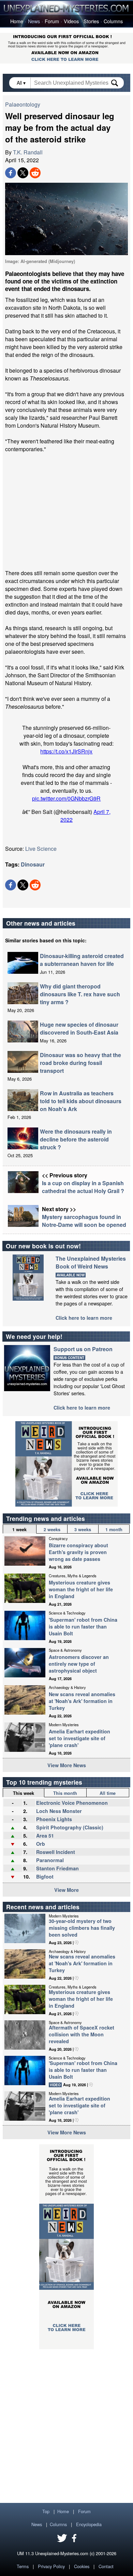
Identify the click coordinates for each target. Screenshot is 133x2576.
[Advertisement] (66, 511)
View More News (67, 1765)
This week (24, 1793)
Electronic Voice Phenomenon (72, 1803)
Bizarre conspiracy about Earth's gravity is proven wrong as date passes (78, 1552)
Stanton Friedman (57, 1868)
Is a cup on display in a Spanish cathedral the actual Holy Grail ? (83, 1187)
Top (46, 2511)
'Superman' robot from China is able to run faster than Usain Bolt (83, 1626)
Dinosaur (33, 864)
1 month (114, 1529)
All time (108, 1793)
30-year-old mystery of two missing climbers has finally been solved (82, 1928)
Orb (41, 1844)
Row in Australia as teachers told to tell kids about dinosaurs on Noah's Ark (81, 1101)
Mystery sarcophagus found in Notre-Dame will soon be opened (84, 1221)
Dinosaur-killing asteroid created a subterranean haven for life (82, 960)
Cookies (82, 2566)
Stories (91, 21)
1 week (19, 1529)
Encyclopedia (89, 2524)
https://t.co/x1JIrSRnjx (66, 751)
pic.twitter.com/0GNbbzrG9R (66, 798)
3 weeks (83, 1529)
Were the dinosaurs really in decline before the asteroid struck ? (76, 1139)
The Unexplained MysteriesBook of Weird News (91, 1262)
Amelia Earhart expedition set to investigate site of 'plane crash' (79, 1738)
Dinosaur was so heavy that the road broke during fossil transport (80, 1063)
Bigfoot (45, 1876)
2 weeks (52, 1529)
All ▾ (22, 83)
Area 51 (45, 1836)
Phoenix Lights (54, 1819)
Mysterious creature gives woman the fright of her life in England (81, 1589)
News (34, 21)
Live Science (41, 849)
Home (17, 21)
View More (66, 1890)
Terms (23, 2566)
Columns (113, 21)
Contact (106, 2566)
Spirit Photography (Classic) (70, 1827)
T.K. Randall (28, 152)
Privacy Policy (51, 2566)
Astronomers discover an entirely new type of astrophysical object (79, 1664)
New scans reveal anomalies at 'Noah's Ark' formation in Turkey (82, 1701)
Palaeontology (23, 104)
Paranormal (50, 1860)
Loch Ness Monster (59, 1811)
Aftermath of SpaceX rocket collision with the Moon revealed (82, 2034)
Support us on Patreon (83, 1349)
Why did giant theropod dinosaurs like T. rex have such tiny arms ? (80, 994)
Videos (71, 21)
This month (65, 1793)
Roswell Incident (56, 1852)
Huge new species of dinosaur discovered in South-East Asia (79, 1028)
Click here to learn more (84, 1318)
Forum (52, 21)
